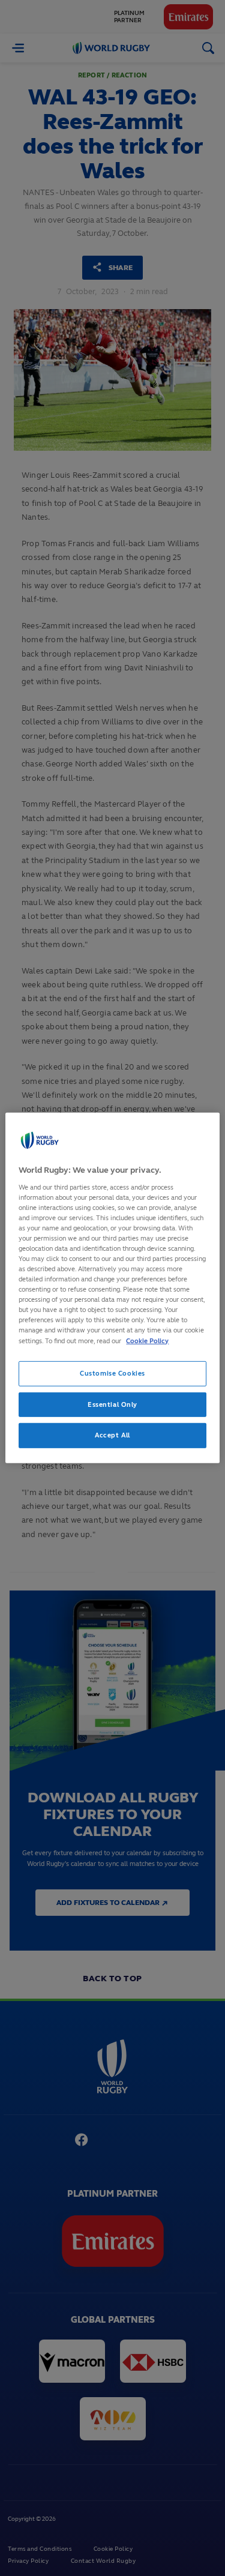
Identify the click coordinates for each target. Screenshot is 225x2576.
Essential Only (112, 1404)
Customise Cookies (112, 1373)
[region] (112, 1288)
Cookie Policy (147, 1340)
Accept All (112, 1435)
